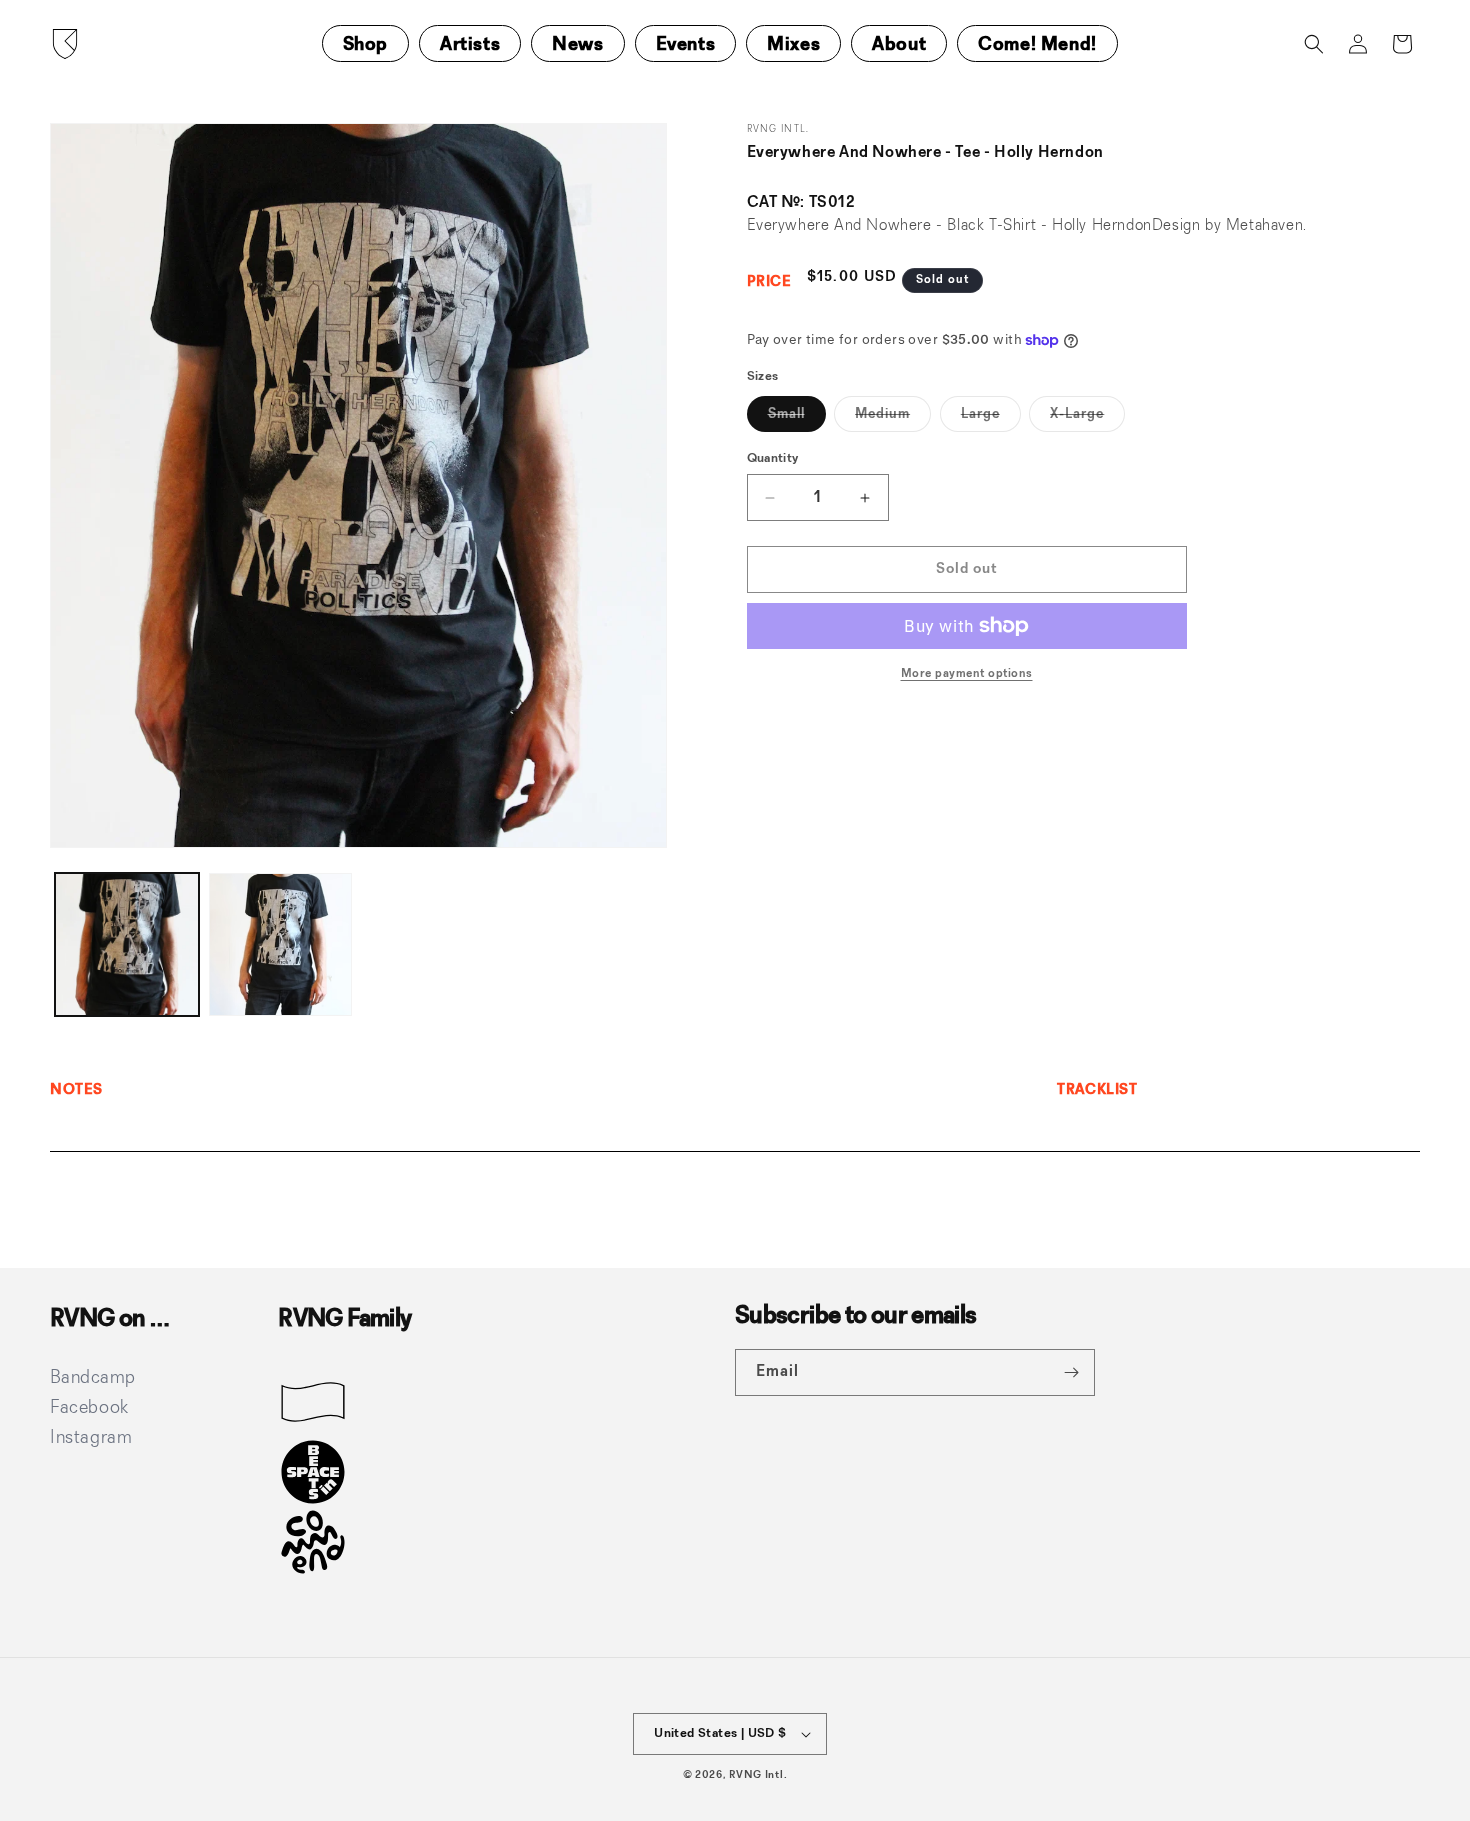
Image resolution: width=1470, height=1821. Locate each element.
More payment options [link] (967, 674)
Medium (893, 419)
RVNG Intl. (758, 1775)
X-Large (1087, 419)
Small (797, 419)
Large (991, 419)
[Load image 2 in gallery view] (281, 945)
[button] (1314, 44)
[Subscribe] (1072, 1372)
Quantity (773, 458)
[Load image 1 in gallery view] (127, 945)
